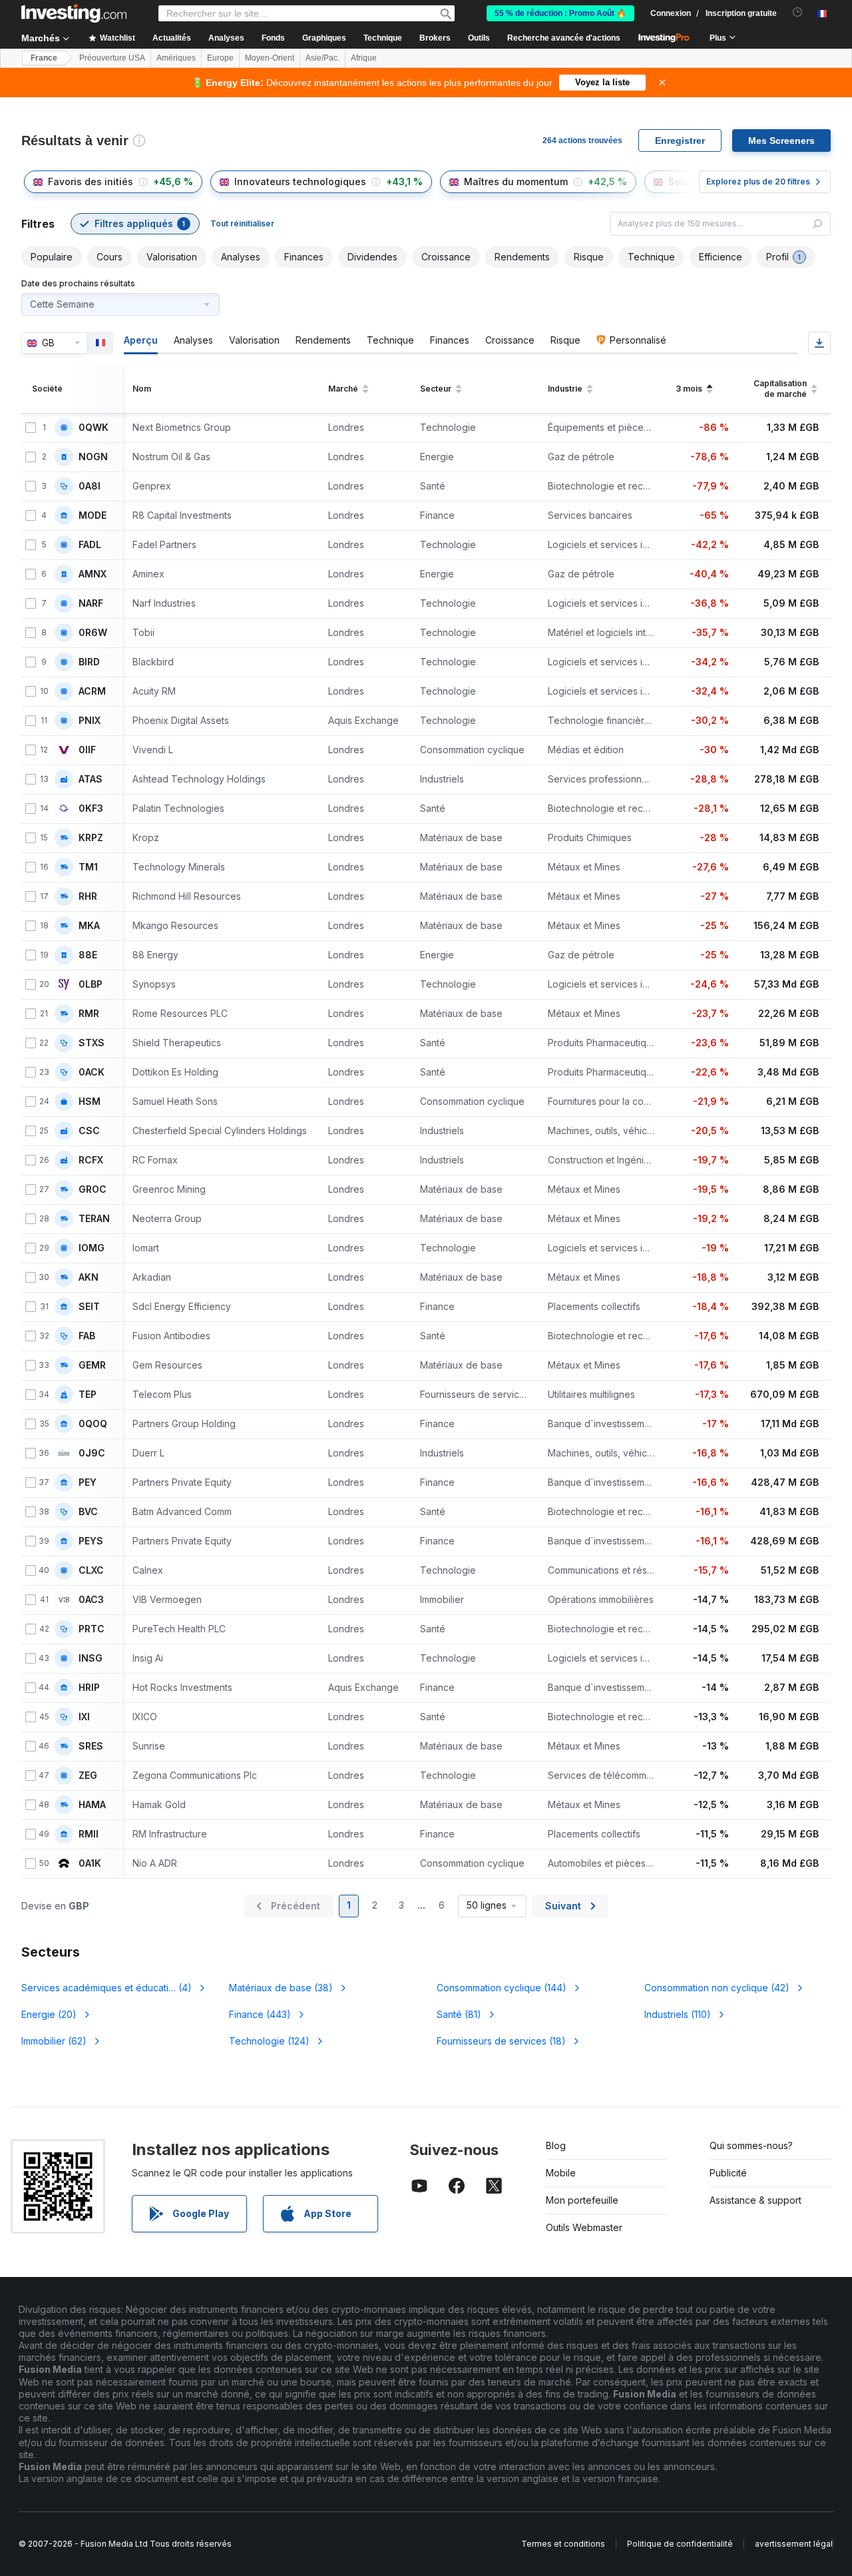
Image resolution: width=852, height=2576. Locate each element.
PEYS (91, 1541)
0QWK (94, 428)
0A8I (90, 486)
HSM (90, 1102)
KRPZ (91, 838)
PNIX (90, 721)
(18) (501, 2041)
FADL (90, 545)
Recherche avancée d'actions (564, 38)
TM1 (88, 867)
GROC (93, 1189)
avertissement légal (794, 2544)
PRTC (92, 1629)
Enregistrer (680, 141)
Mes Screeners (781, 141)
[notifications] (798, 12)
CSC (89, 1131)
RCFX (91, 1160)
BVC (88, 1512)
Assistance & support (755, 2200)
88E (88, 955)
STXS (92, 1043)
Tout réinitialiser (242, 223)
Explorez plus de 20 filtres (758, 181)
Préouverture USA (112, 58)
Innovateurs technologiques (300, 181)
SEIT (89, 1307)
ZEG (88, 1775)
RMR (89, 1014)
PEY (88, 1482)
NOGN (93, 457)
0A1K (90, 1863)
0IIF (87, 750)
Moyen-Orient (270, 58)
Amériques (176, 58)
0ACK (92, 1072)
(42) (717, 1988)
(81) (459, 2014)
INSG (91, 1658)
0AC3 (91, 1600)
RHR (88, 896)
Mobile (561, 2173)
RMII (89, 1834)
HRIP (89, 1688)
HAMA (92, 1805)
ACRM (92, 691)
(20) (49, 2014)
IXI (84, 1717)
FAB (87, 1336)
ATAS (91, 779)
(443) (260, 2014)
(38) (281, 1988)
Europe (220, 58)
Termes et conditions (563, 2544)
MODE (93, 515)
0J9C (92, 1453)
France (44, 58)
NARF (91, 603)
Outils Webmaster (584, 2227)
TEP (88, 1395)
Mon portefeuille (582, 2200)
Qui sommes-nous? (751, 2145)
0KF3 (91, 808)
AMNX (93, 574)
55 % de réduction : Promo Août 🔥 (560, 13)
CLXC (91, 1570)
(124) (269, 2041)
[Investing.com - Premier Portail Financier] (74, 13)
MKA (89, 926)
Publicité (728, 2173)
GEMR (92, 1365)
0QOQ (93, 1424)
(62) (54, 2041)
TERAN (94, 1219)
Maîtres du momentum (516, 181)
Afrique (364, 58)
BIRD (89, 662)
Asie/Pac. (322, 58)
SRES (91, 1746)
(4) (106, 1988)
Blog (556, 2145)
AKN (89, 1277)
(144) (502, 1988)
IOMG (92, 1248)
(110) (678, 2014)
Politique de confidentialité (680, 2544)
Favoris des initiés (91, 181)
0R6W (93, 633)
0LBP (91, 984)
